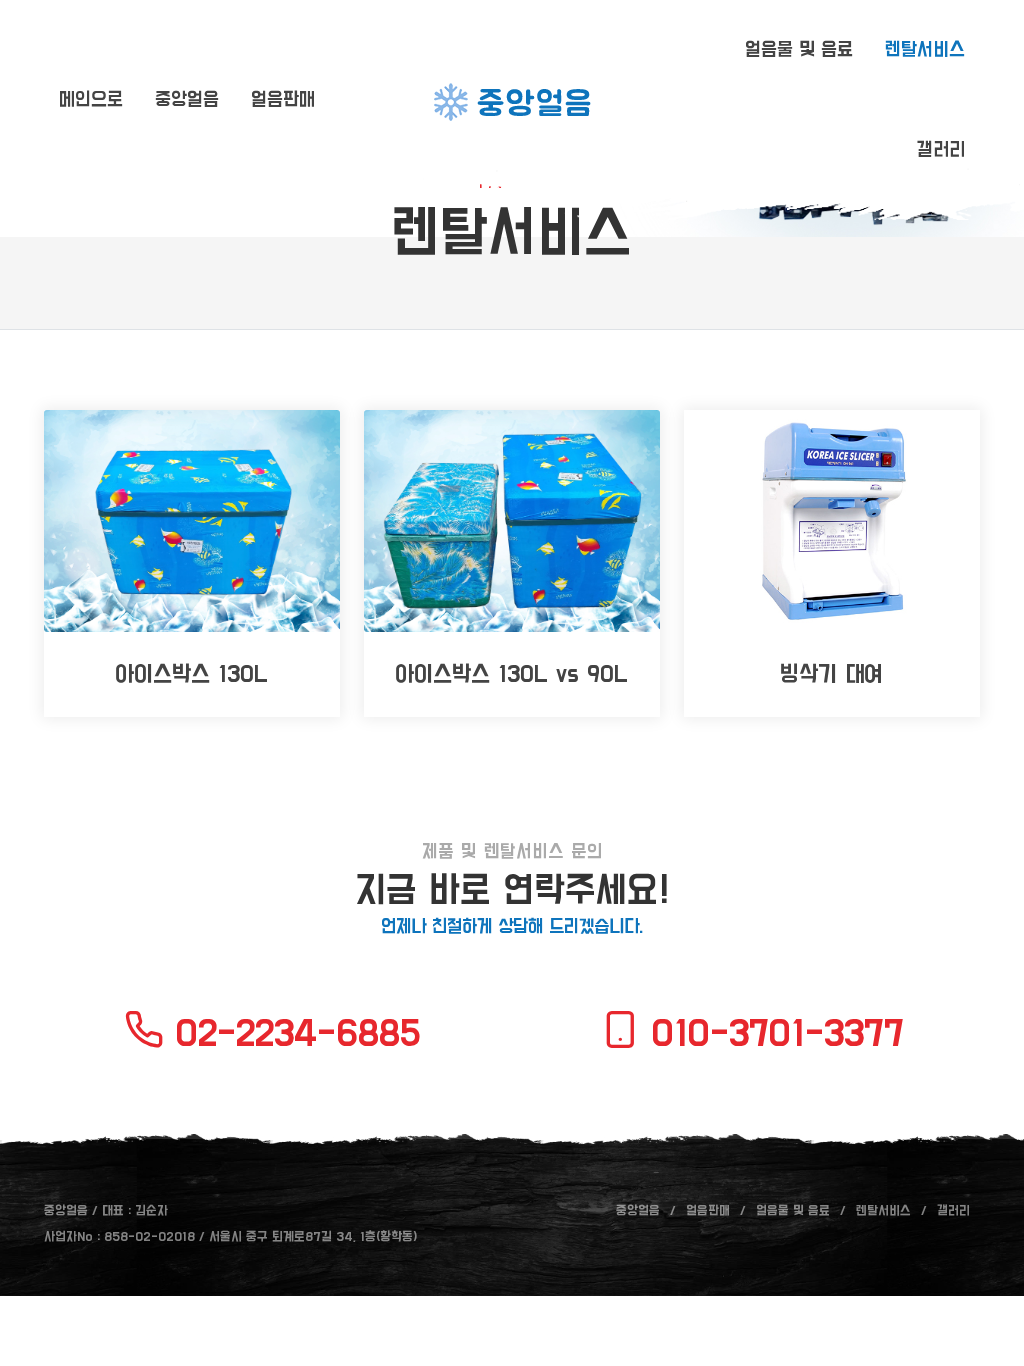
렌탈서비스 (883, 1211)
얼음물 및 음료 (793, 1211)
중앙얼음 (638, 1211)
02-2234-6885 (292, 1034)
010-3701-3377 (772, 1034)
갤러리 (953, 1211)
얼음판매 (708, 1211)
